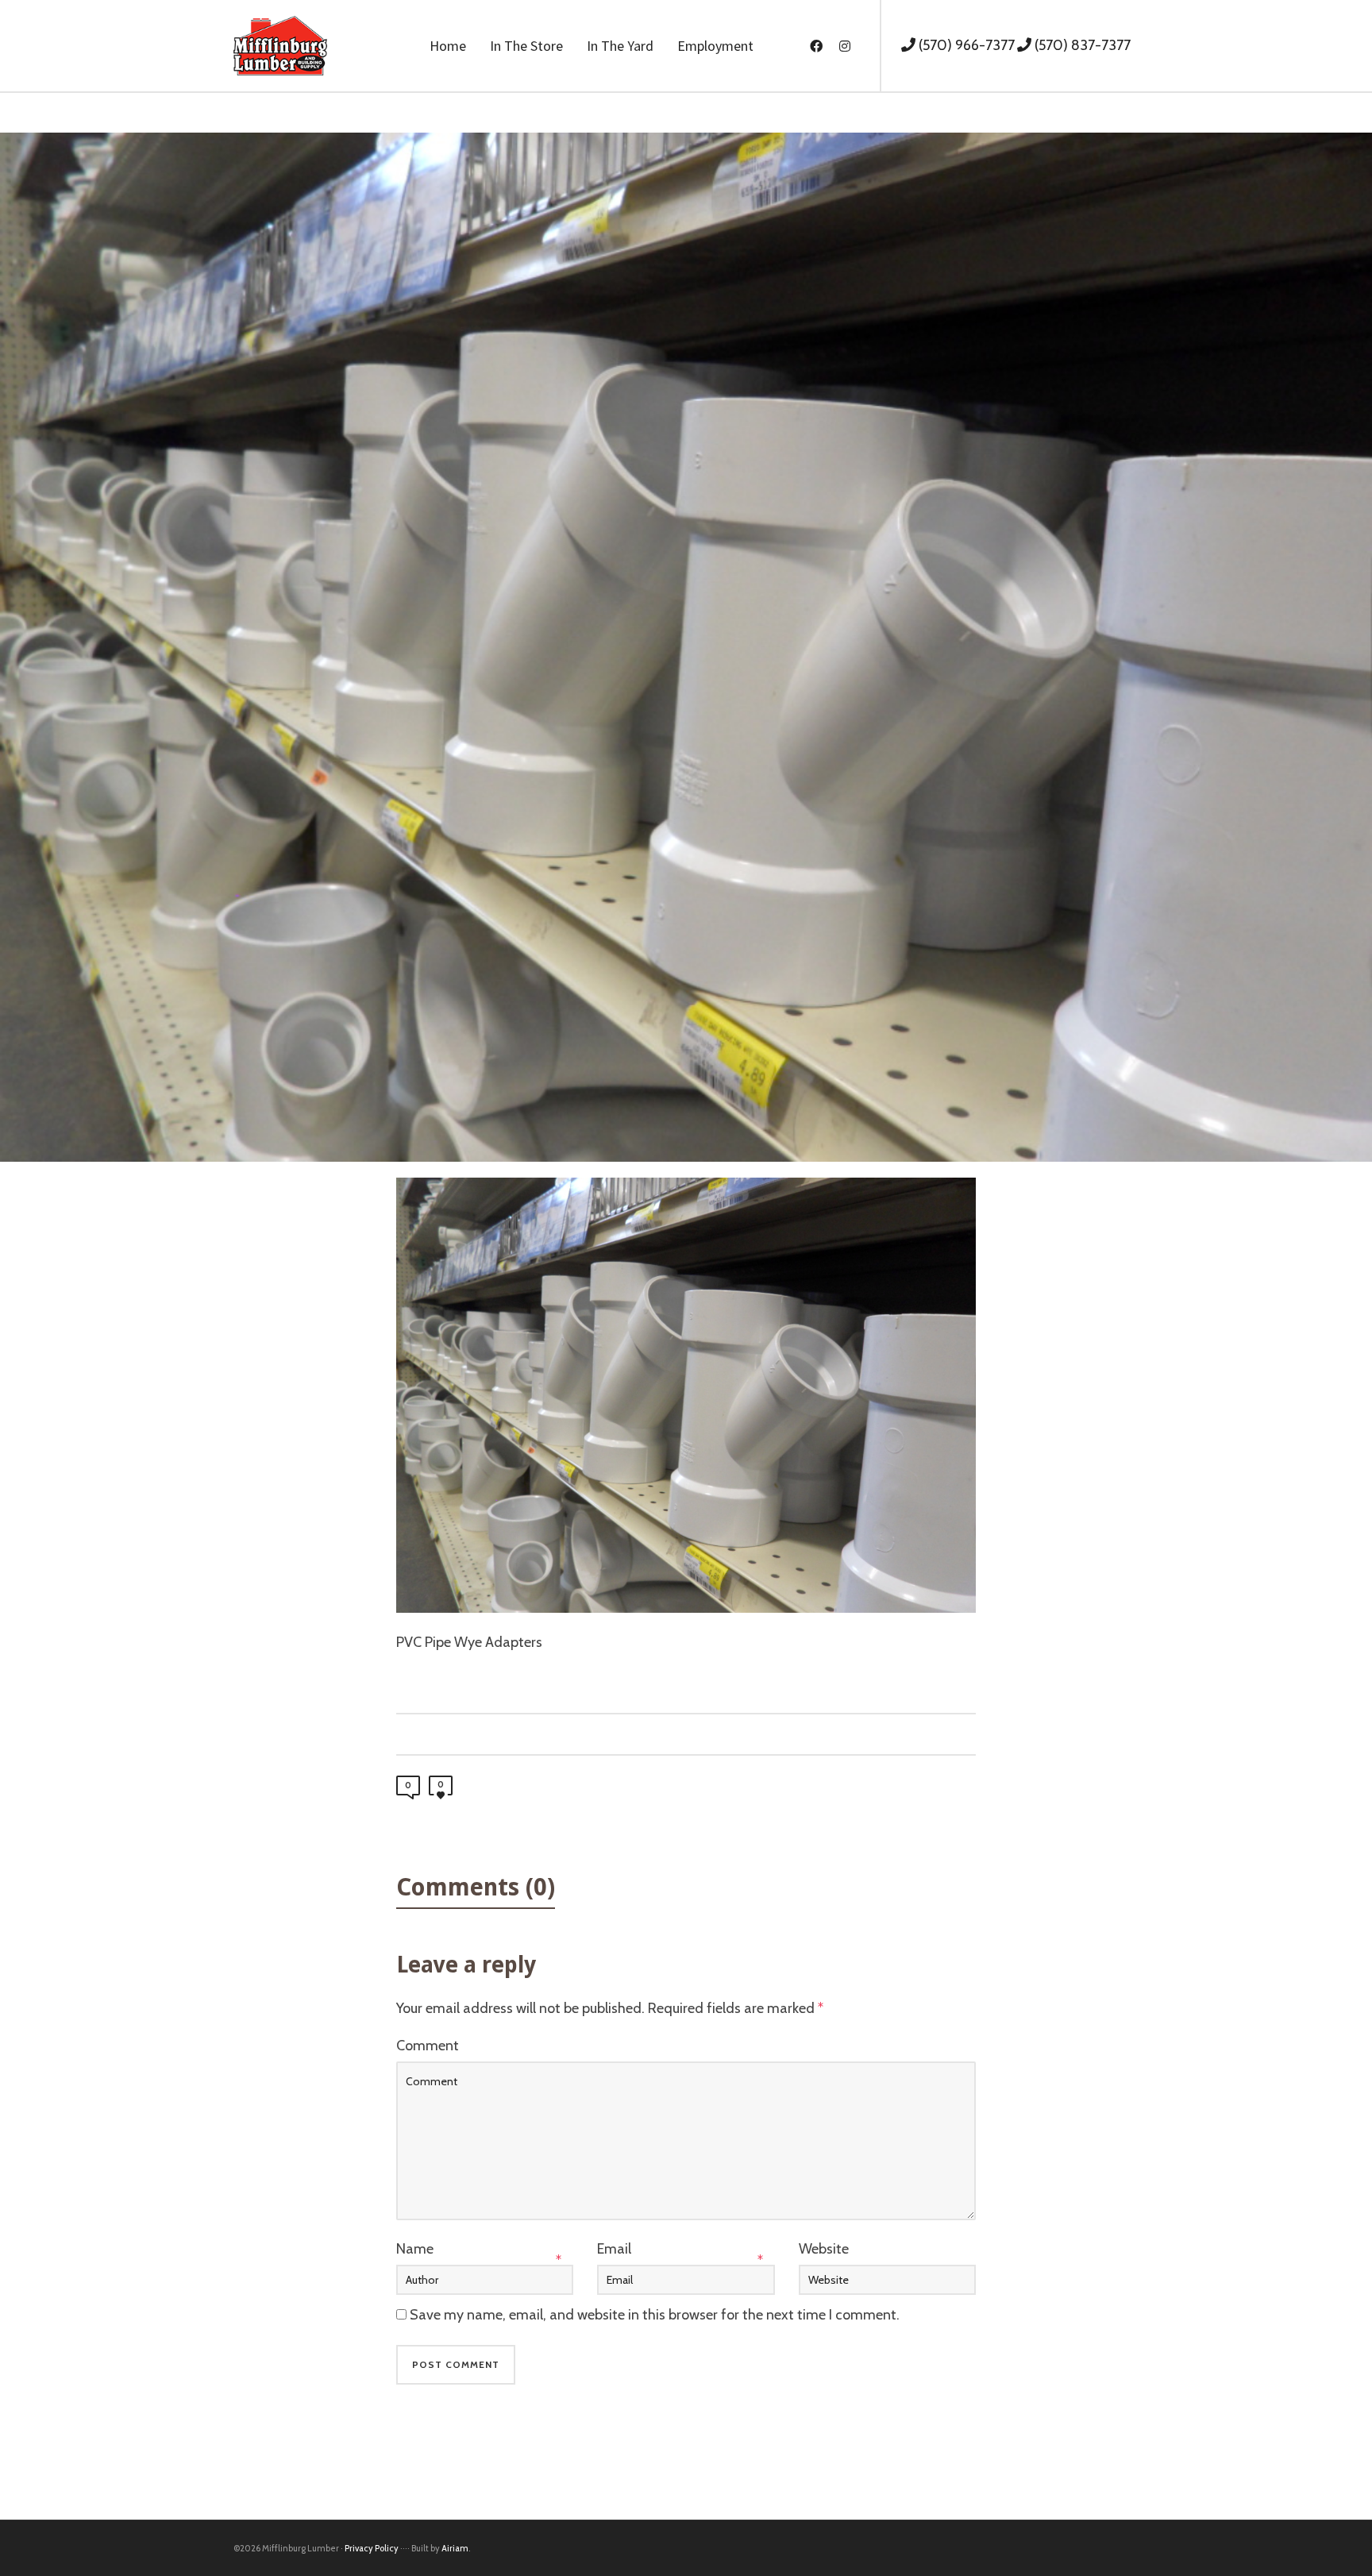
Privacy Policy (372, 2548)
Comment (428, 2046)
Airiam (455, 2548)
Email (614, 2249)
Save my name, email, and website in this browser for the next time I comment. (655, 2315)
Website (824, 2249)
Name (415, 2249)
